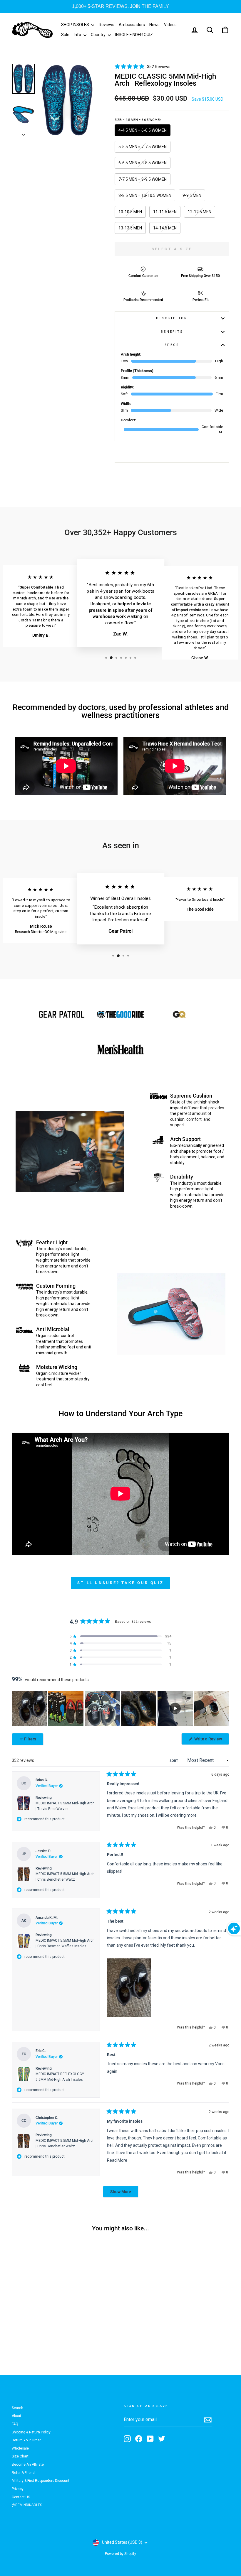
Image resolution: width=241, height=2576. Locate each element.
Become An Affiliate (28, 2465)
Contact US (21, 2497)
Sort (174, 1761)
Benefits (172, 332)
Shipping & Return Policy (31, 2432)
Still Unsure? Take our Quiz (120, 1583)
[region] (120, 1708)
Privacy (18, 2489)
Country (99, 35)
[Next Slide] (225, 1708)
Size (138, 120)
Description (172, 318)
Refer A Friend (23, 2473)
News (154, 25)
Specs (172, 345)
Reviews (107, 25)
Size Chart (20, 2456)
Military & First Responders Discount (41, 2481)
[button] (143, 66)
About (16, 2416)
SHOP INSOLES (76, 25)
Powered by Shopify (120, 2554)
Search (17, 2408)
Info (78, 35)
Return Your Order (26, 2440)
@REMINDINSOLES (27, 2505)
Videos (170, 25)
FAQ (15, 2424)
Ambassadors (132, 25)
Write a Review (211, 1741)
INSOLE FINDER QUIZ (134, 35)
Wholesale (20, 2448)
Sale (65, 35)
